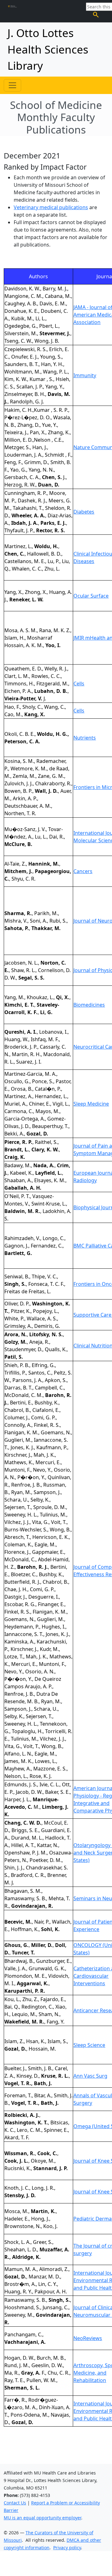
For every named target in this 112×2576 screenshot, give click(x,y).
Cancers (83, 871)
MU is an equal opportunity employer (42, 2518)
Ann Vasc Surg (90, 2076)
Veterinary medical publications (51, 207)
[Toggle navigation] (12, 85)
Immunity (85, 375)
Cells (79, 684)
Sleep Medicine (91, 1104)
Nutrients (85, 738)
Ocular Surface (91, 596)
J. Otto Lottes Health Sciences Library (48, 49)
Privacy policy (67, 2548)
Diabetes (84, 512)
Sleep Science (89, 2045)
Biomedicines (89, 1005)
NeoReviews (88, 2338)
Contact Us (15, 2503)
